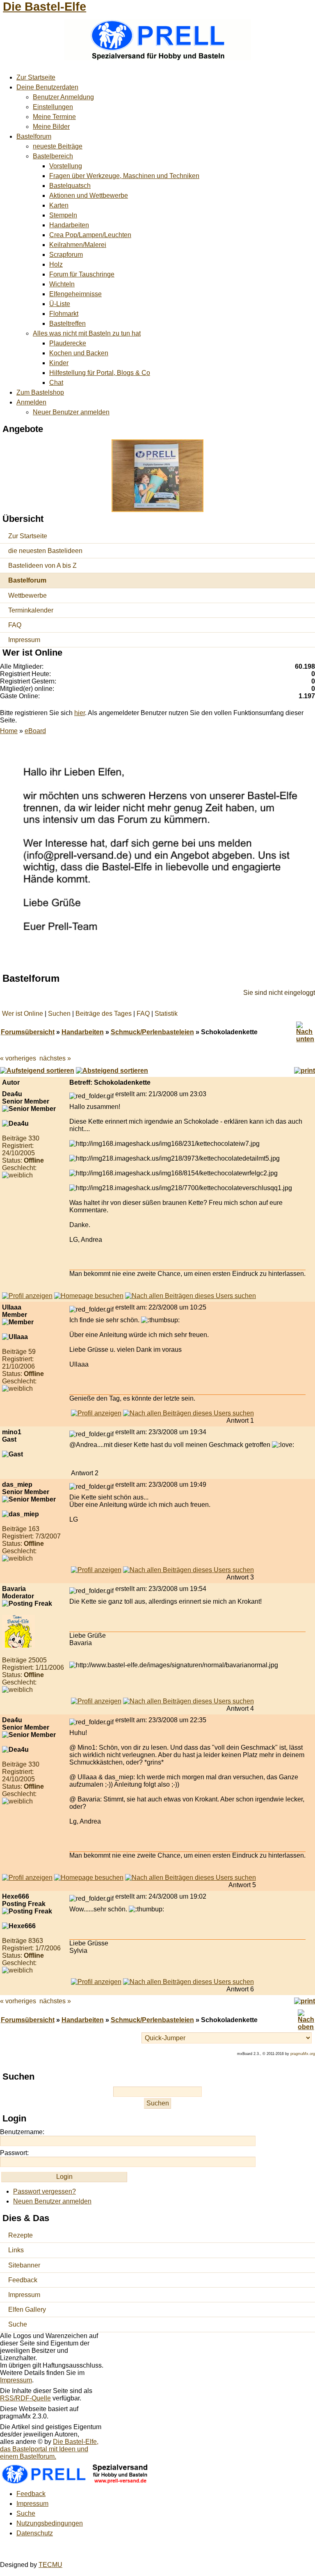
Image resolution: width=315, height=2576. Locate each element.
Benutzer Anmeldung (63, 97)
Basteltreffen (67, 323)
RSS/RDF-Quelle (25, 2398)
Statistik (166, 1014)
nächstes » (55, 1058)
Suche (18, 2324)
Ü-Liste (60, 304)
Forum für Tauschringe (82, 274)
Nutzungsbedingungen (50, 2523)
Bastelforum (34, 136)
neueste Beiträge (58, 146)
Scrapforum (66, 255)
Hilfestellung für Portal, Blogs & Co (100, 373)
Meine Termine (54, 117)
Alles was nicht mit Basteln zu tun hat (87, 333)
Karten (59, 205)
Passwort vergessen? (45, 2191)
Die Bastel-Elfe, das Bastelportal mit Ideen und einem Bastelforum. (49, 2449)
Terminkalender (31, 610)
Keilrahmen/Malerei (78, 245)
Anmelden (31, 402)
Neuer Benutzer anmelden (71, 412)
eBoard (35, 731)
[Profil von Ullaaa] (96, 1413)
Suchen (59, 1014)
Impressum (24, 640)
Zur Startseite (36, 77)
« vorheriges (18, 1058)
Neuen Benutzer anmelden (52, 2201)
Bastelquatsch (70, 186)
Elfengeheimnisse (75, 294)
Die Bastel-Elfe (45, 7)
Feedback (23, 2280)
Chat (56, 383)
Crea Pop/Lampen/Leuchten (90, 235)
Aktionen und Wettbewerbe (89, 195)
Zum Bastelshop (40, 392)
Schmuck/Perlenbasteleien (152, 1032)
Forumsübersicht (28, 1032)
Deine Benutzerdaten (47, 87)
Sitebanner (24, 2265)
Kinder (59, 363)
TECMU (50, 2565)
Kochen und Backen (79, 353)
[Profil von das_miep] (96, 1570)
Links (16, 2250)
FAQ (15, 625)
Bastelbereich (53, 156)
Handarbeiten (69, 225)
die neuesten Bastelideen (45, 551)
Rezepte (21, 2235)
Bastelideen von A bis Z (42, 566)
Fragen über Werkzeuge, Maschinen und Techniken (124, 176)
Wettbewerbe (27, 595)
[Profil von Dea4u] (27, 1296)
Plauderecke (68, 343)
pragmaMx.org (303, 2054)
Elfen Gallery (27, 2310)
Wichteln (62, 284)
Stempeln (63, 215)
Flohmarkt (64, 314)
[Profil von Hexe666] (96, 1982)
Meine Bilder (51, 127)
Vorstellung (66, 166)
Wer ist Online (23, 1014)
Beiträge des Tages (104, 1014)
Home (9, 731)
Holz (56, 264)
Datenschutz (35, 2533)
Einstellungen (53, 107)
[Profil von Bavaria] (96, 1701)
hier (80, 713)
